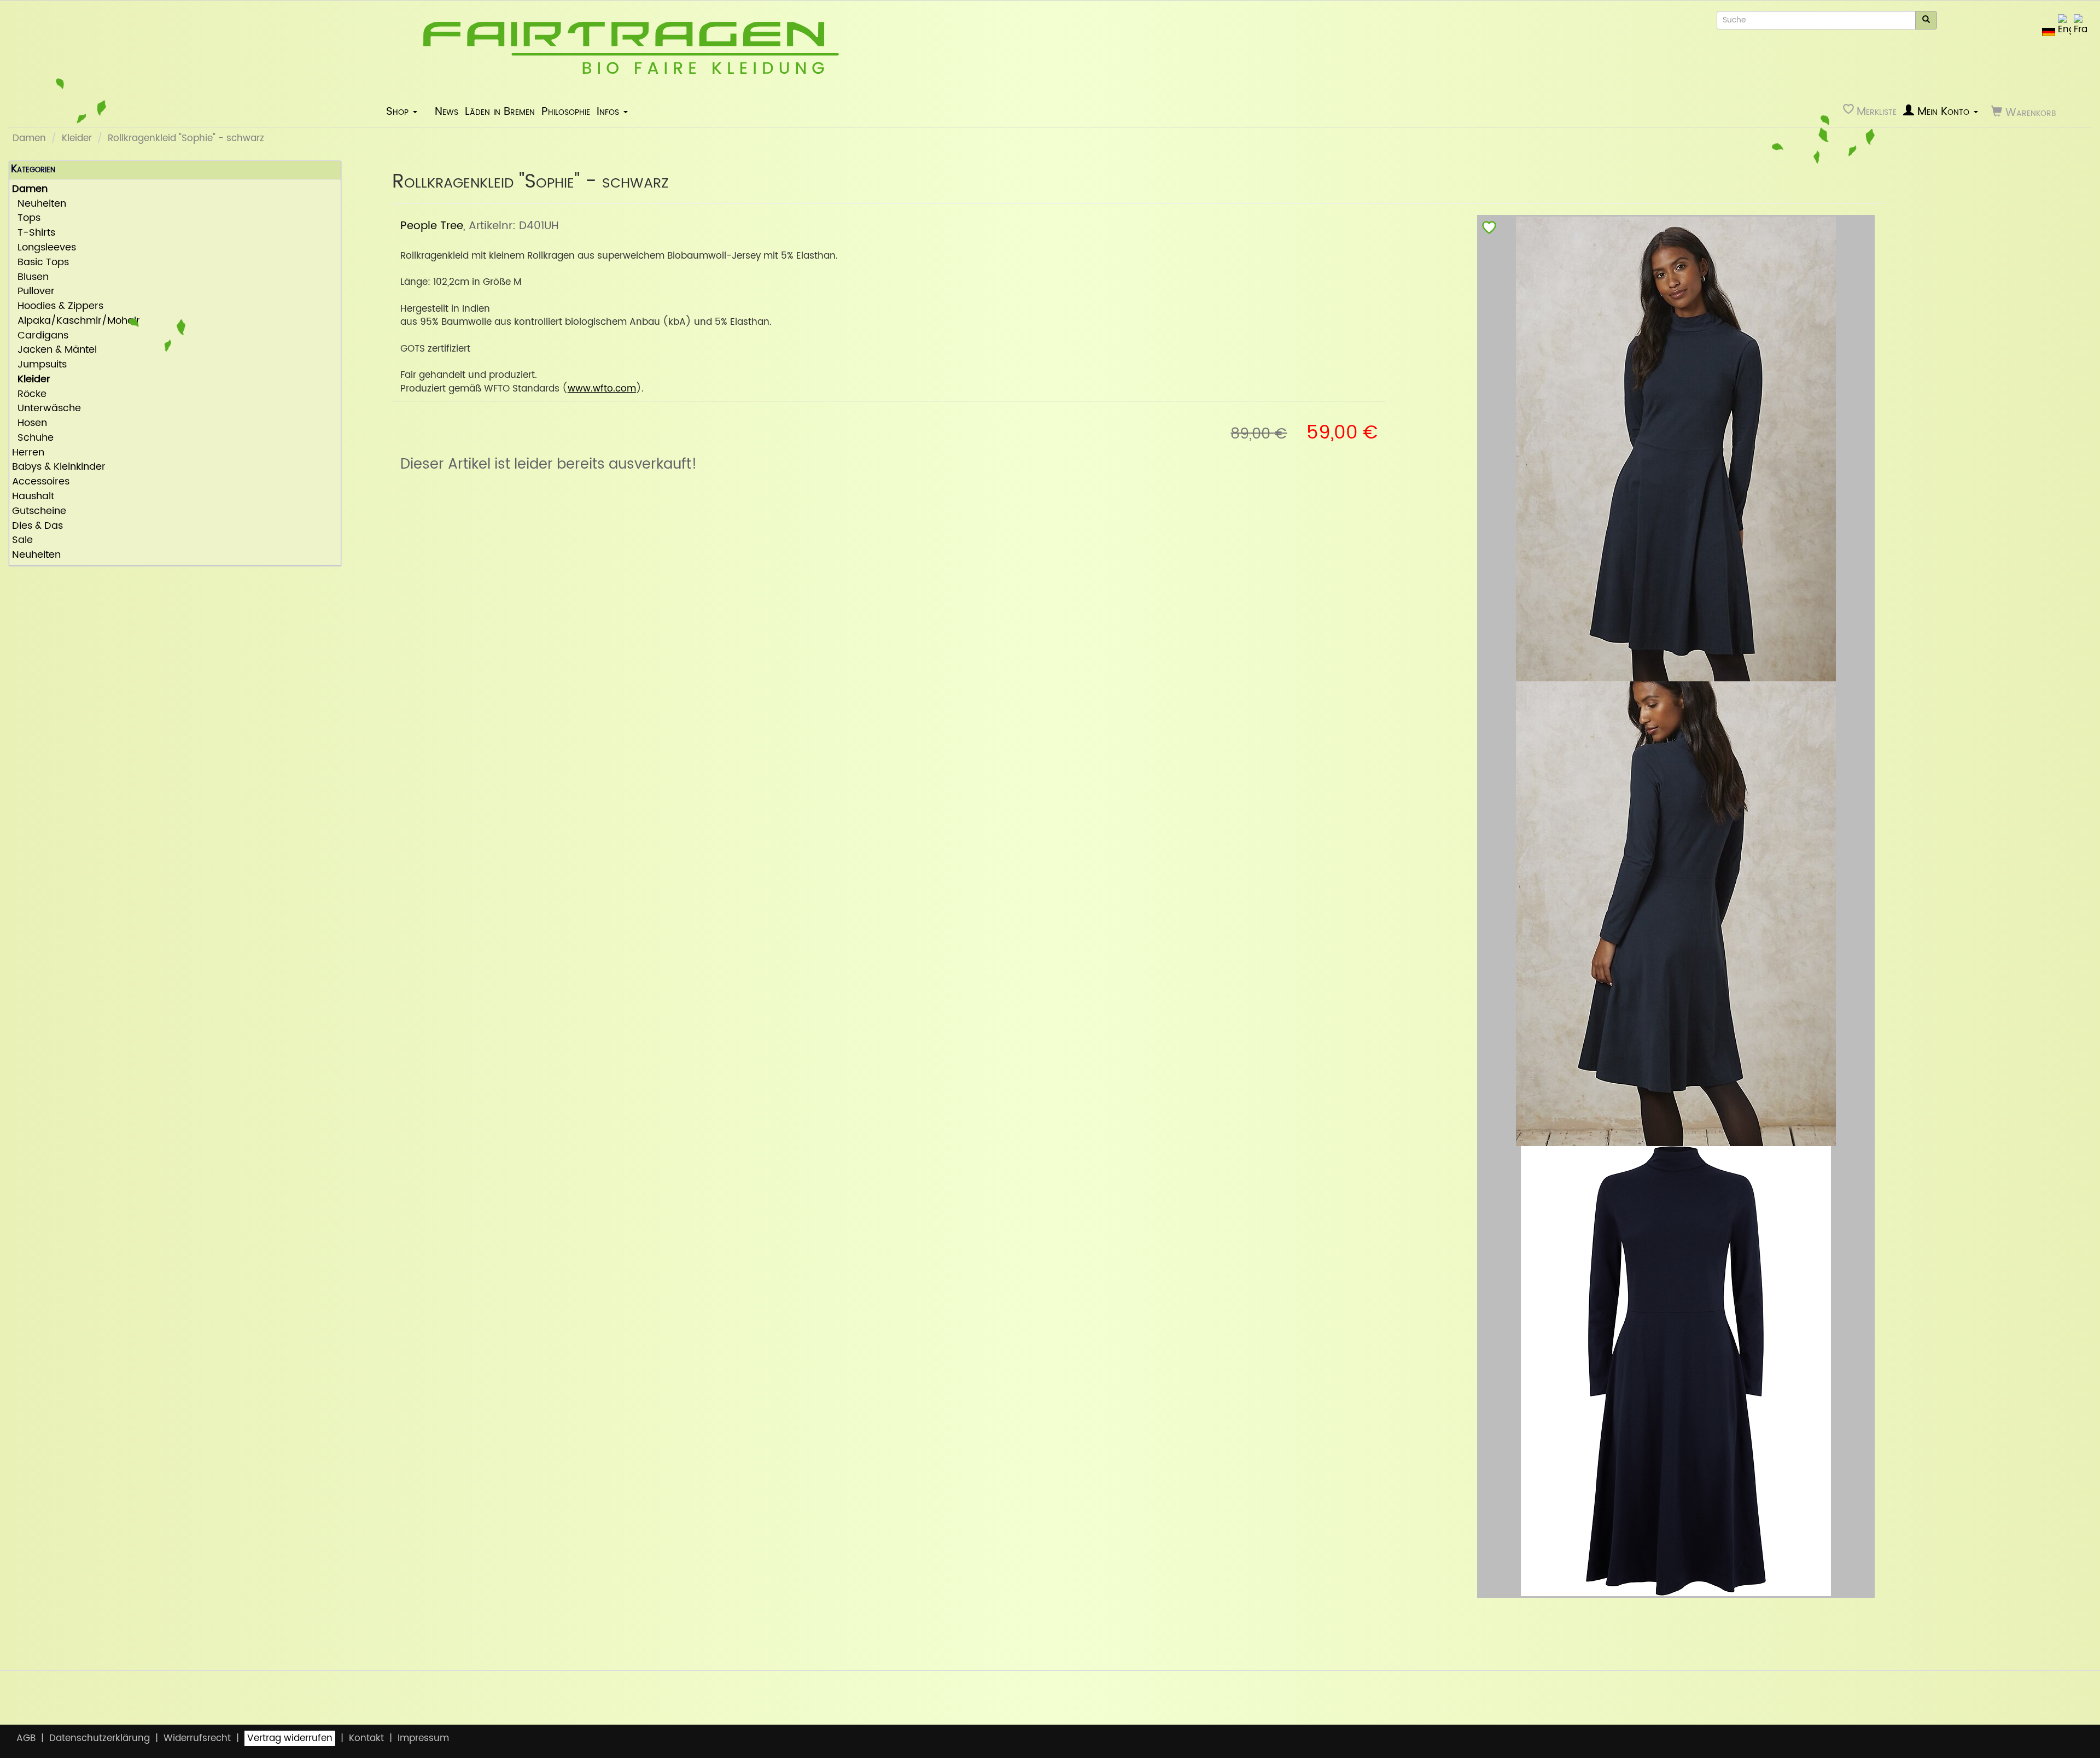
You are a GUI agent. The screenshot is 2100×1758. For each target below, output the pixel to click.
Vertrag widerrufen (290, 1738)
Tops (26, 218)
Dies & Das (37, 526)
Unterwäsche (46, 409)
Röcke (29, 395)
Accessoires (41, 482)
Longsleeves (44, 248)
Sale (22, 541)
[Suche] (1926, 20)
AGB (26, 1738)
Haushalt (33, 497)
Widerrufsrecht (197, 1738)
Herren (28, 453)
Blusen (30, 278)
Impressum (423, 1738)
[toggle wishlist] (1489, 230)
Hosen (30, 424)
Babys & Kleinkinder (59, 467)
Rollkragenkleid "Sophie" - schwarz (186, 138)
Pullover (33, 292)
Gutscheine (39, 512)
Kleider (77, 138)
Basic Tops (40, 263)
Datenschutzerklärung (100, 1738)
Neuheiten (39, 204)
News (447, 112)
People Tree (432, 226)
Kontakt (366, 1738)
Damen (29, 138)
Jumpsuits (39, 365)
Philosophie (566, 112)
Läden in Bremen (500, 112)
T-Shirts (34, 233)
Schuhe (33, 438)
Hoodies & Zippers (58, 306)
